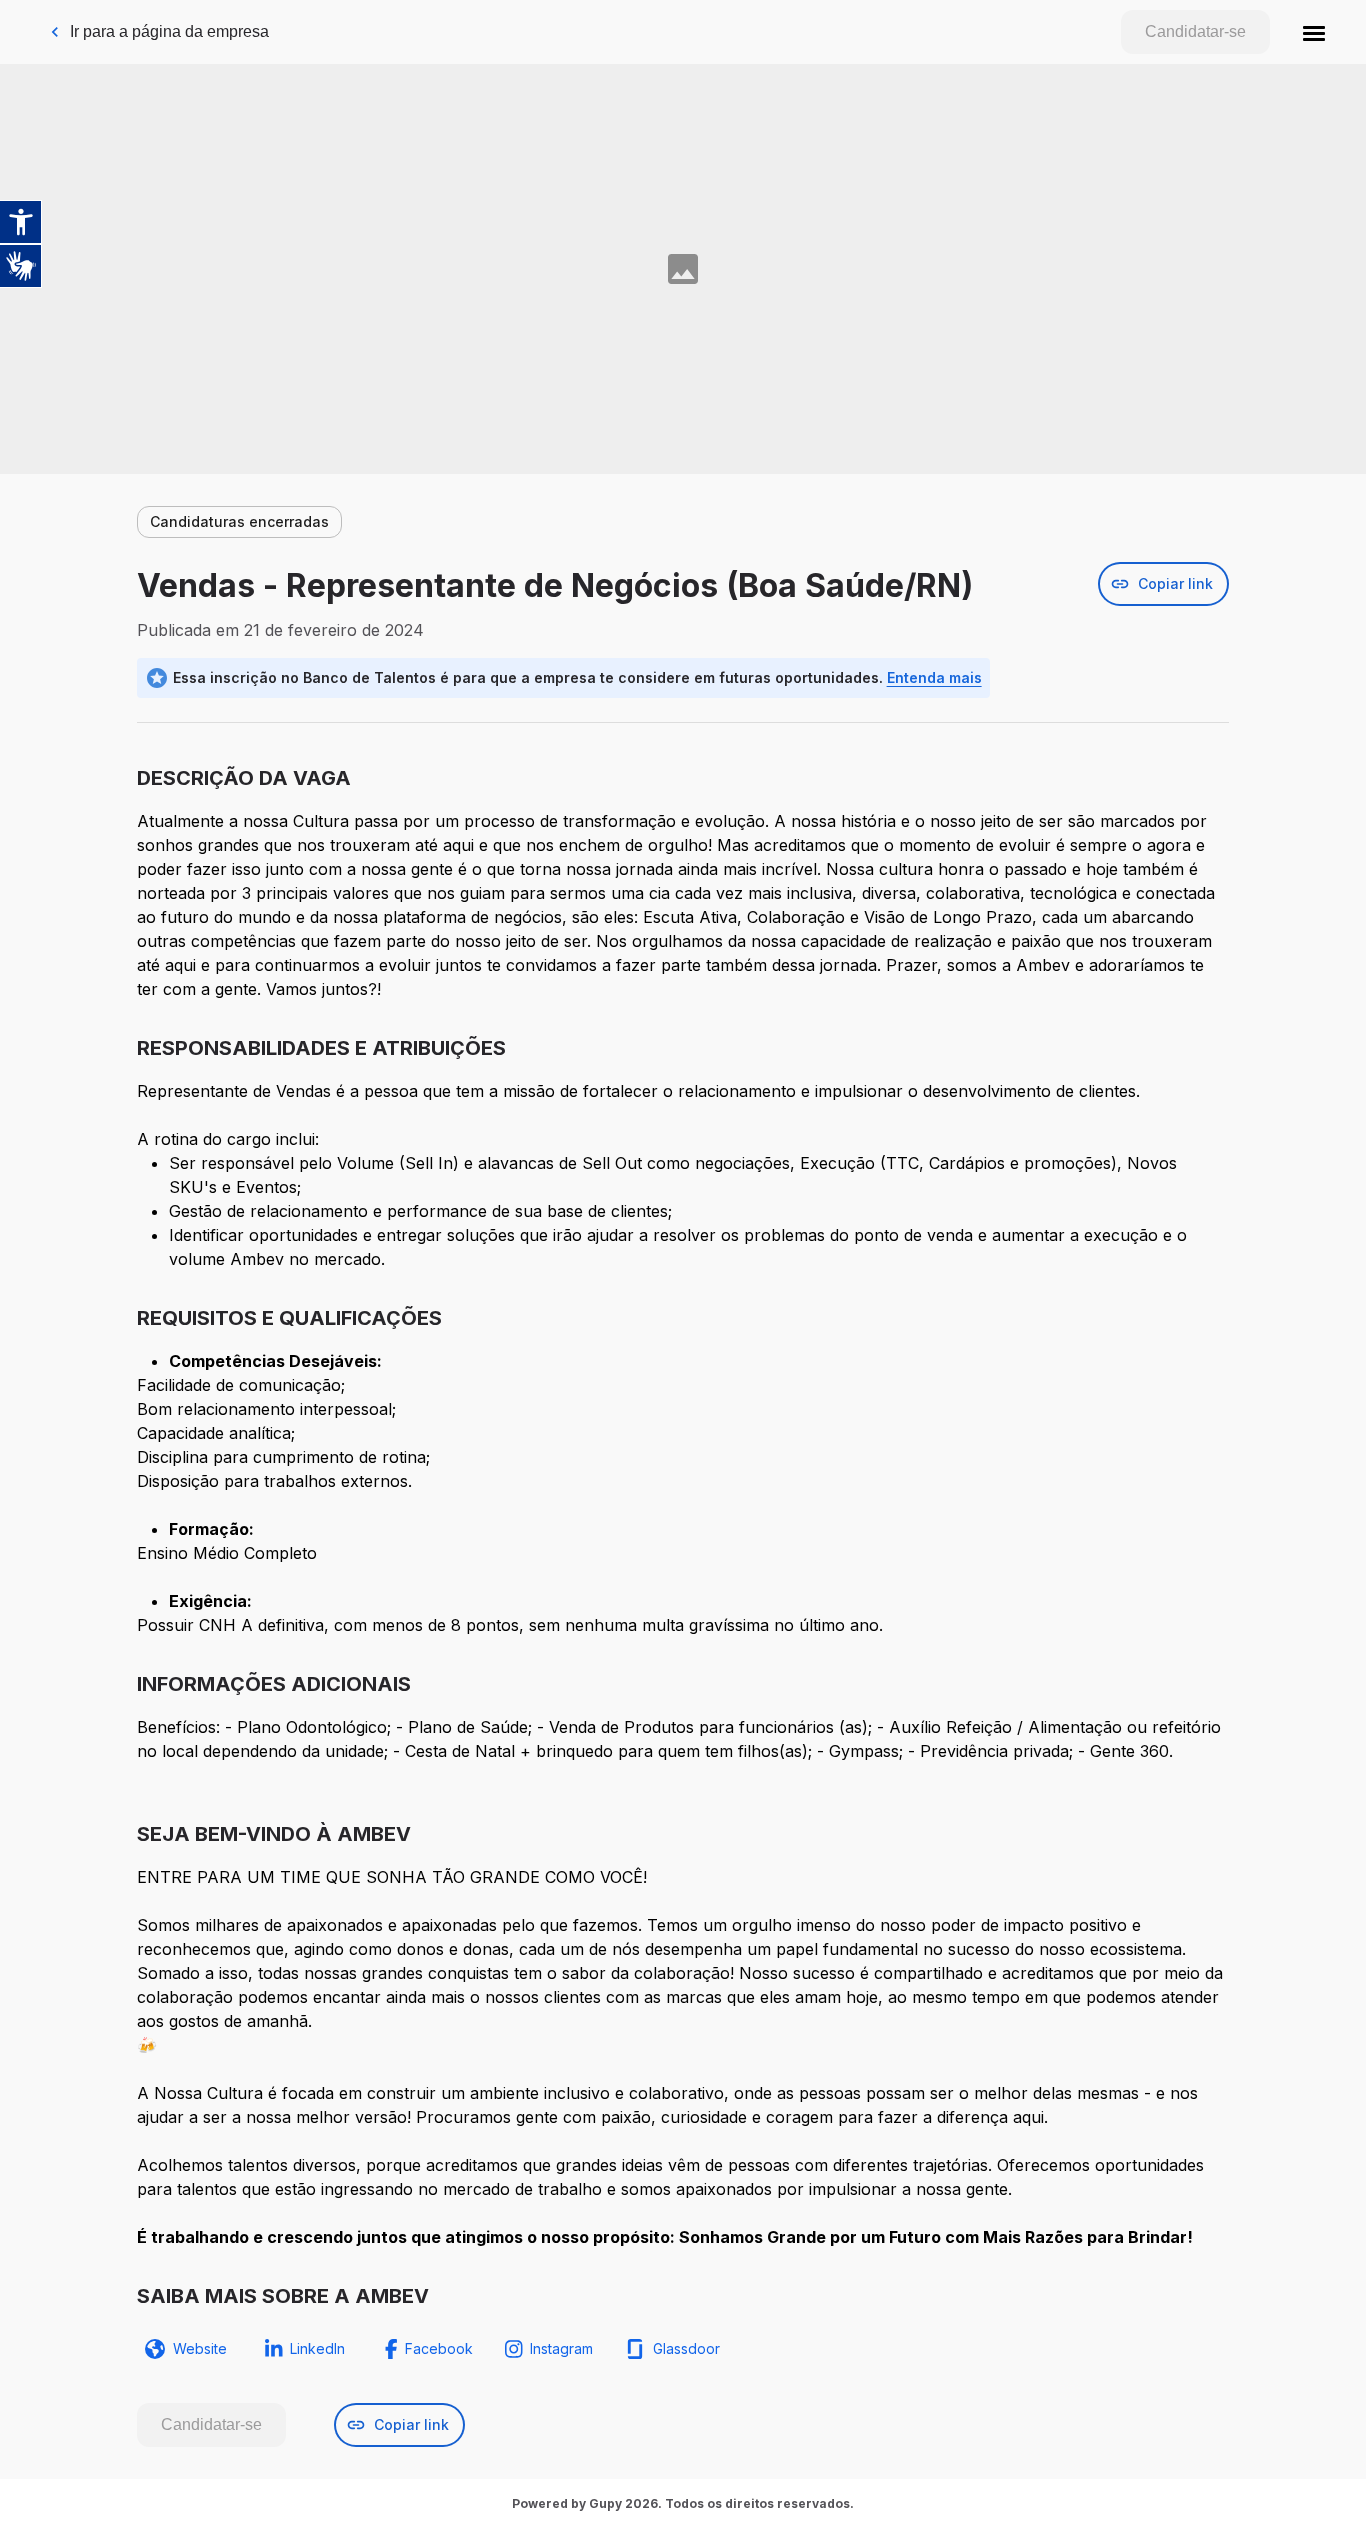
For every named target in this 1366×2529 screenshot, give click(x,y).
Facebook (439, 2348)
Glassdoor (686, 2348)
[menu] (1314, 32)
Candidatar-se (1195, 31)
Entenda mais (934, 677)
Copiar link (1175, 583)
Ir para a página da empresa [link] (169, 31)
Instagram (561, 2348)
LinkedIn (317, 2348)
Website (200, 2348)
